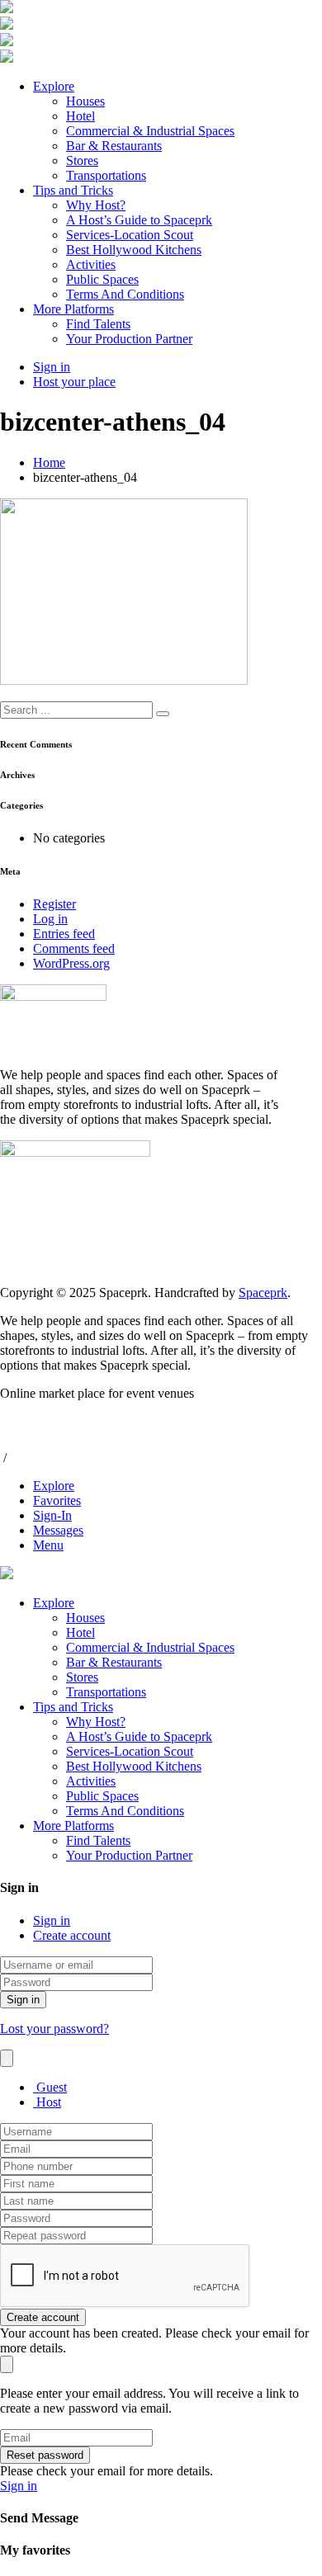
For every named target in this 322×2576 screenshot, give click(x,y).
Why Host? (96, 205)
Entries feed (64, 934)
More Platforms (73, 309)
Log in (50, 919)
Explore (54, 86)
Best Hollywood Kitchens (134, 250)
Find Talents (98, 324)
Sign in (52, 1920)
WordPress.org (71, 963)
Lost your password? (54, 2029)
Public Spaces (102, 279)
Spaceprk (263, 1293)
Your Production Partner (129, 339)
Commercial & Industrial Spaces (150, 131)
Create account (72, 1935)
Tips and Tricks (73, 190)
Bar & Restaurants (114, 146)
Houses (85, 101)
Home (49, 462)
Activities (91, 264)
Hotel (80, 116)
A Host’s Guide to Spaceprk (139, 220)
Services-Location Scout (130, 235)
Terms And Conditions (125, 294)
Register (54, 904)
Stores (82, 160)
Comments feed (74, 948)
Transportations (106, 175)
